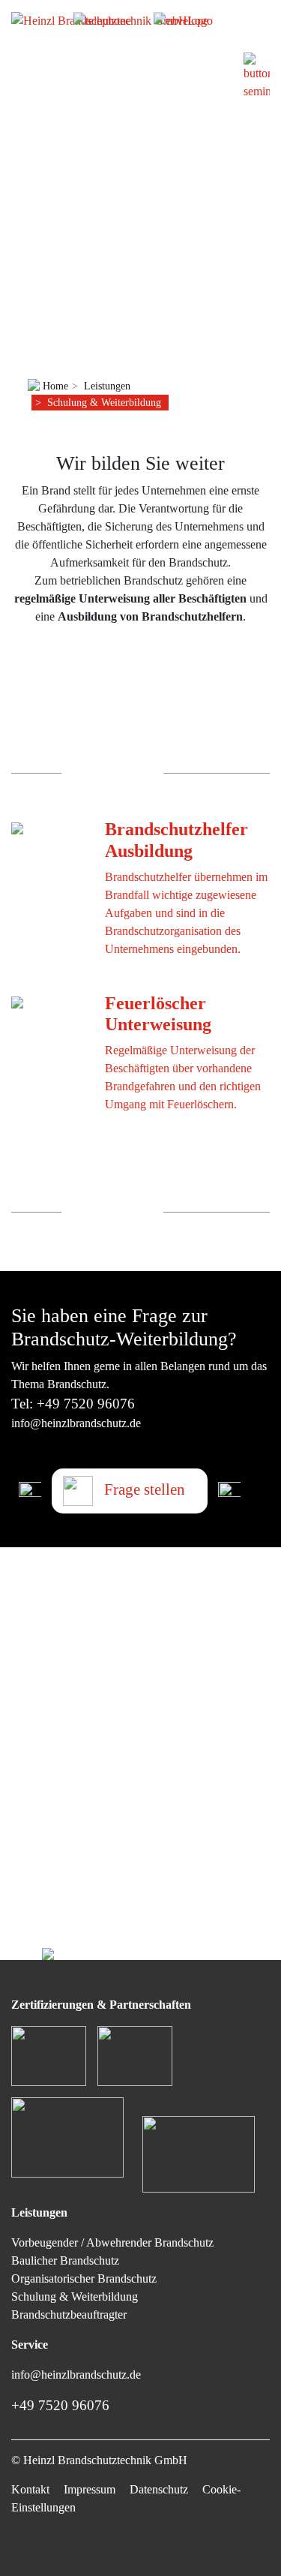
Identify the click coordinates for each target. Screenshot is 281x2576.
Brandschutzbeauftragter (69, 2314)
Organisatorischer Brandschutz (84, 2278)
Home (54, 386)
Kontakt (30, 2489)
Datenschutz (159, 2489)
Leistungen (107, 386)
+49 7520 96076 (86, 1404)
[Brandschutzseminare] (257, 75)
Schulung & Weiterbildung (104, 402)
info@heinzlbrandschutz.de (76, 1423)
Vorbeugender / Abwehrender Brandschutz (112, 2242)
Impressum (90, 2489)
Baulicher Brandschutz (65, 2260)
